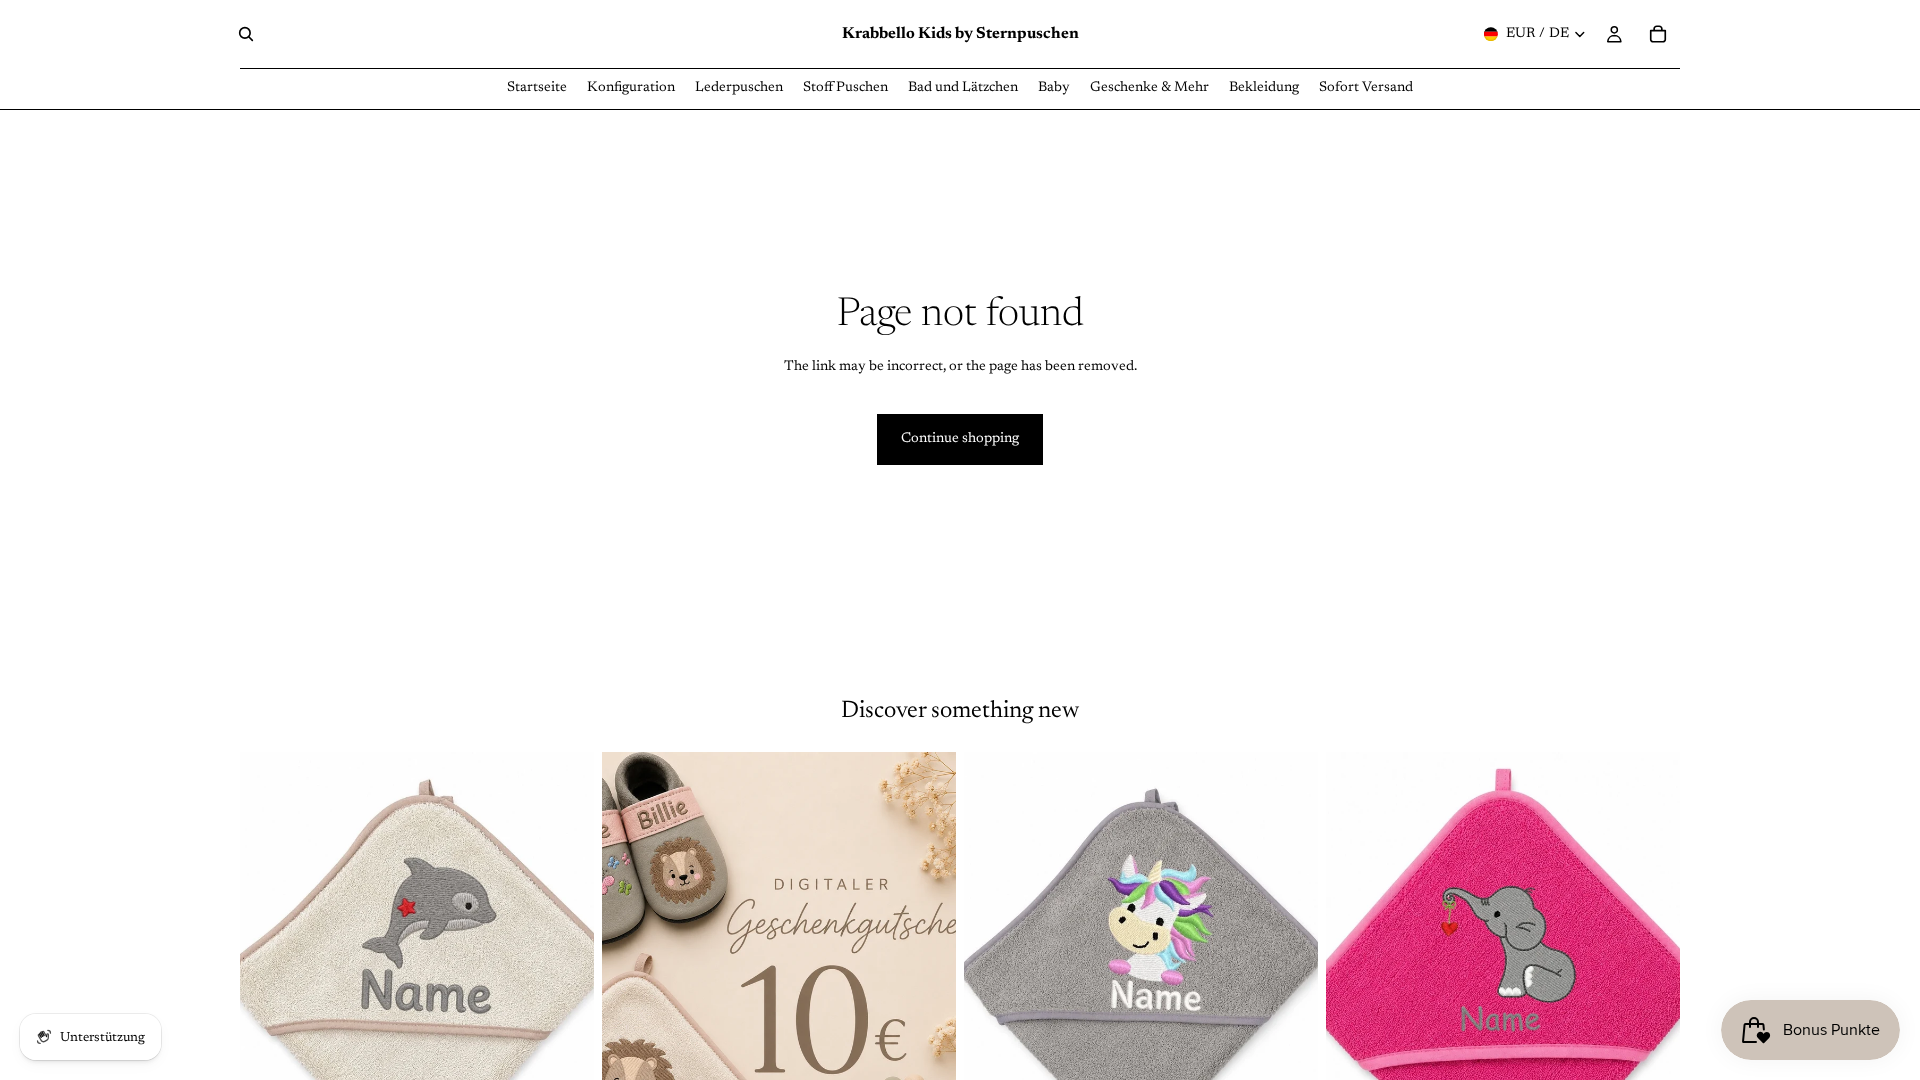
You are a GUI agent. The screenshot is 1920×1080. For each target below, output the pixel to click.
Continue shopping (960, 439)
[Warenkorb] (1658, 34)
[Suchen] (246, 34)
